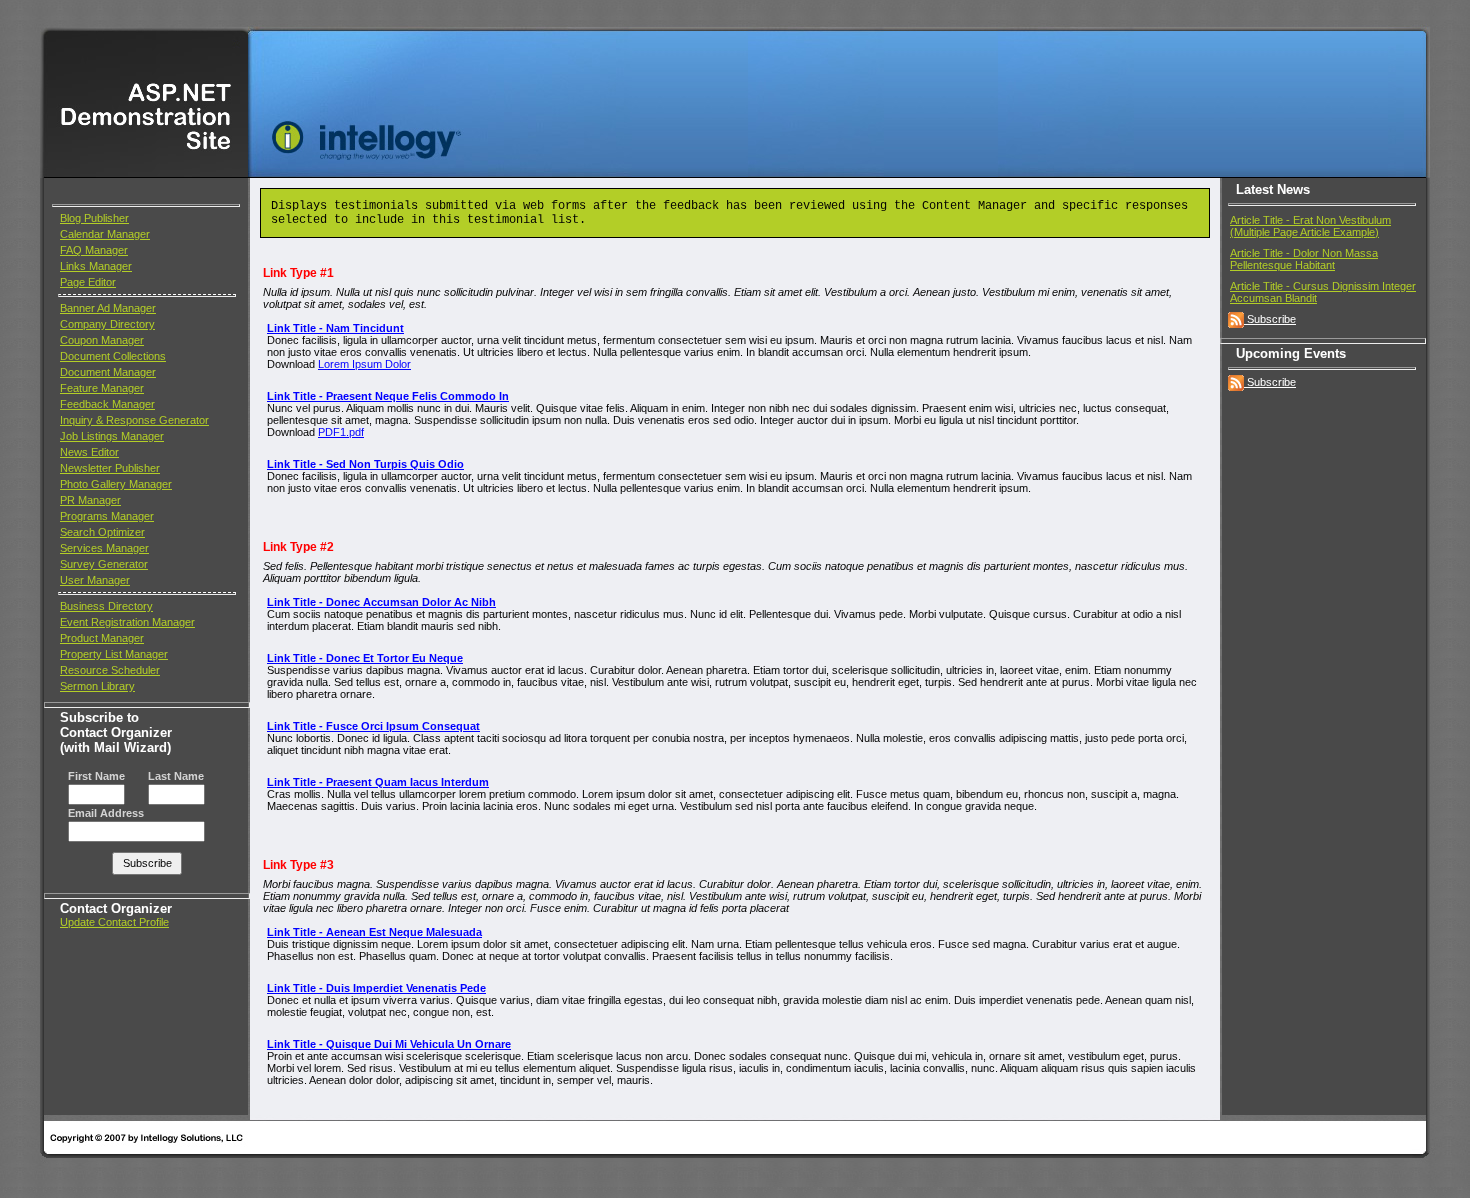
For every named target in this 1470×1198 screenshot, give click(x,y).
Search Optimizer (102, 532)
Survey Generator (104, 564)
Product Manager (102, 638)
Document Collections (113, 356)
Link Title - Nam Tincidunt (335, 328)
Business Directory (106, 606)
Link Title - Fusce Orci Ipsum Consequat (373, 726)
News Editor (89, 452)
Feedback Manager (107, 404)
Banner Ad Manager (108, 308)
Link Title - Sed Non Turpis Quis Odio (365, 464)
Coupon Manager (102, 340)
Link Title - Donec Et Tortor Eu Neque (365, 658)
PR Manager (90, 500)
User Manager (95, 580)
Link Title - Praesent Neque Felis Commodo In (388, 396)
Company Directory (107, 324)
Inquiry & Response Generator (134, 420)
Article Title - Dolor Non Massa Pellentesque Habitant (1304, 259)
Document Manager (108, 372)
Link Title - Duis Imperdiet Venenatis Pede (376, 988)
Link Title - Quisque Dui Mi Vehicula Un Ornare (389, 1044)
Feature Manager (102, 388)
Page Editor (88, 282)
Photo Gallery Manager (116, 484)
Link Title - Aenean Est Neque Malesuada (374, 932)
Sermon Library (97, 686)
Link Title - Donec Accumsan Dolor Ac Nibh (381, 602)
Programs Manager (107, 516)
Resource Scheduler (110, 670)
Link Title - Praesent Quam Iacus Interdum (378, 782)
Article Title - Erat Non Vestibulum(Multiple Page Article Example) (1310, 226)
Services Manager (104, 548)
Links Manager (96, 266)
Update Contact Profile (114, 922)
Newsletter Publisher (110, 468)
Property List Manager (114, 654)
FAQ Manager (94, 250)
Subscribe (1271, 319)
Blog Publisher (94, 218)
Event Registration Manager (127, 622)
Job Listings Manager (112, 436)
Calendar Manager (105, 234)
